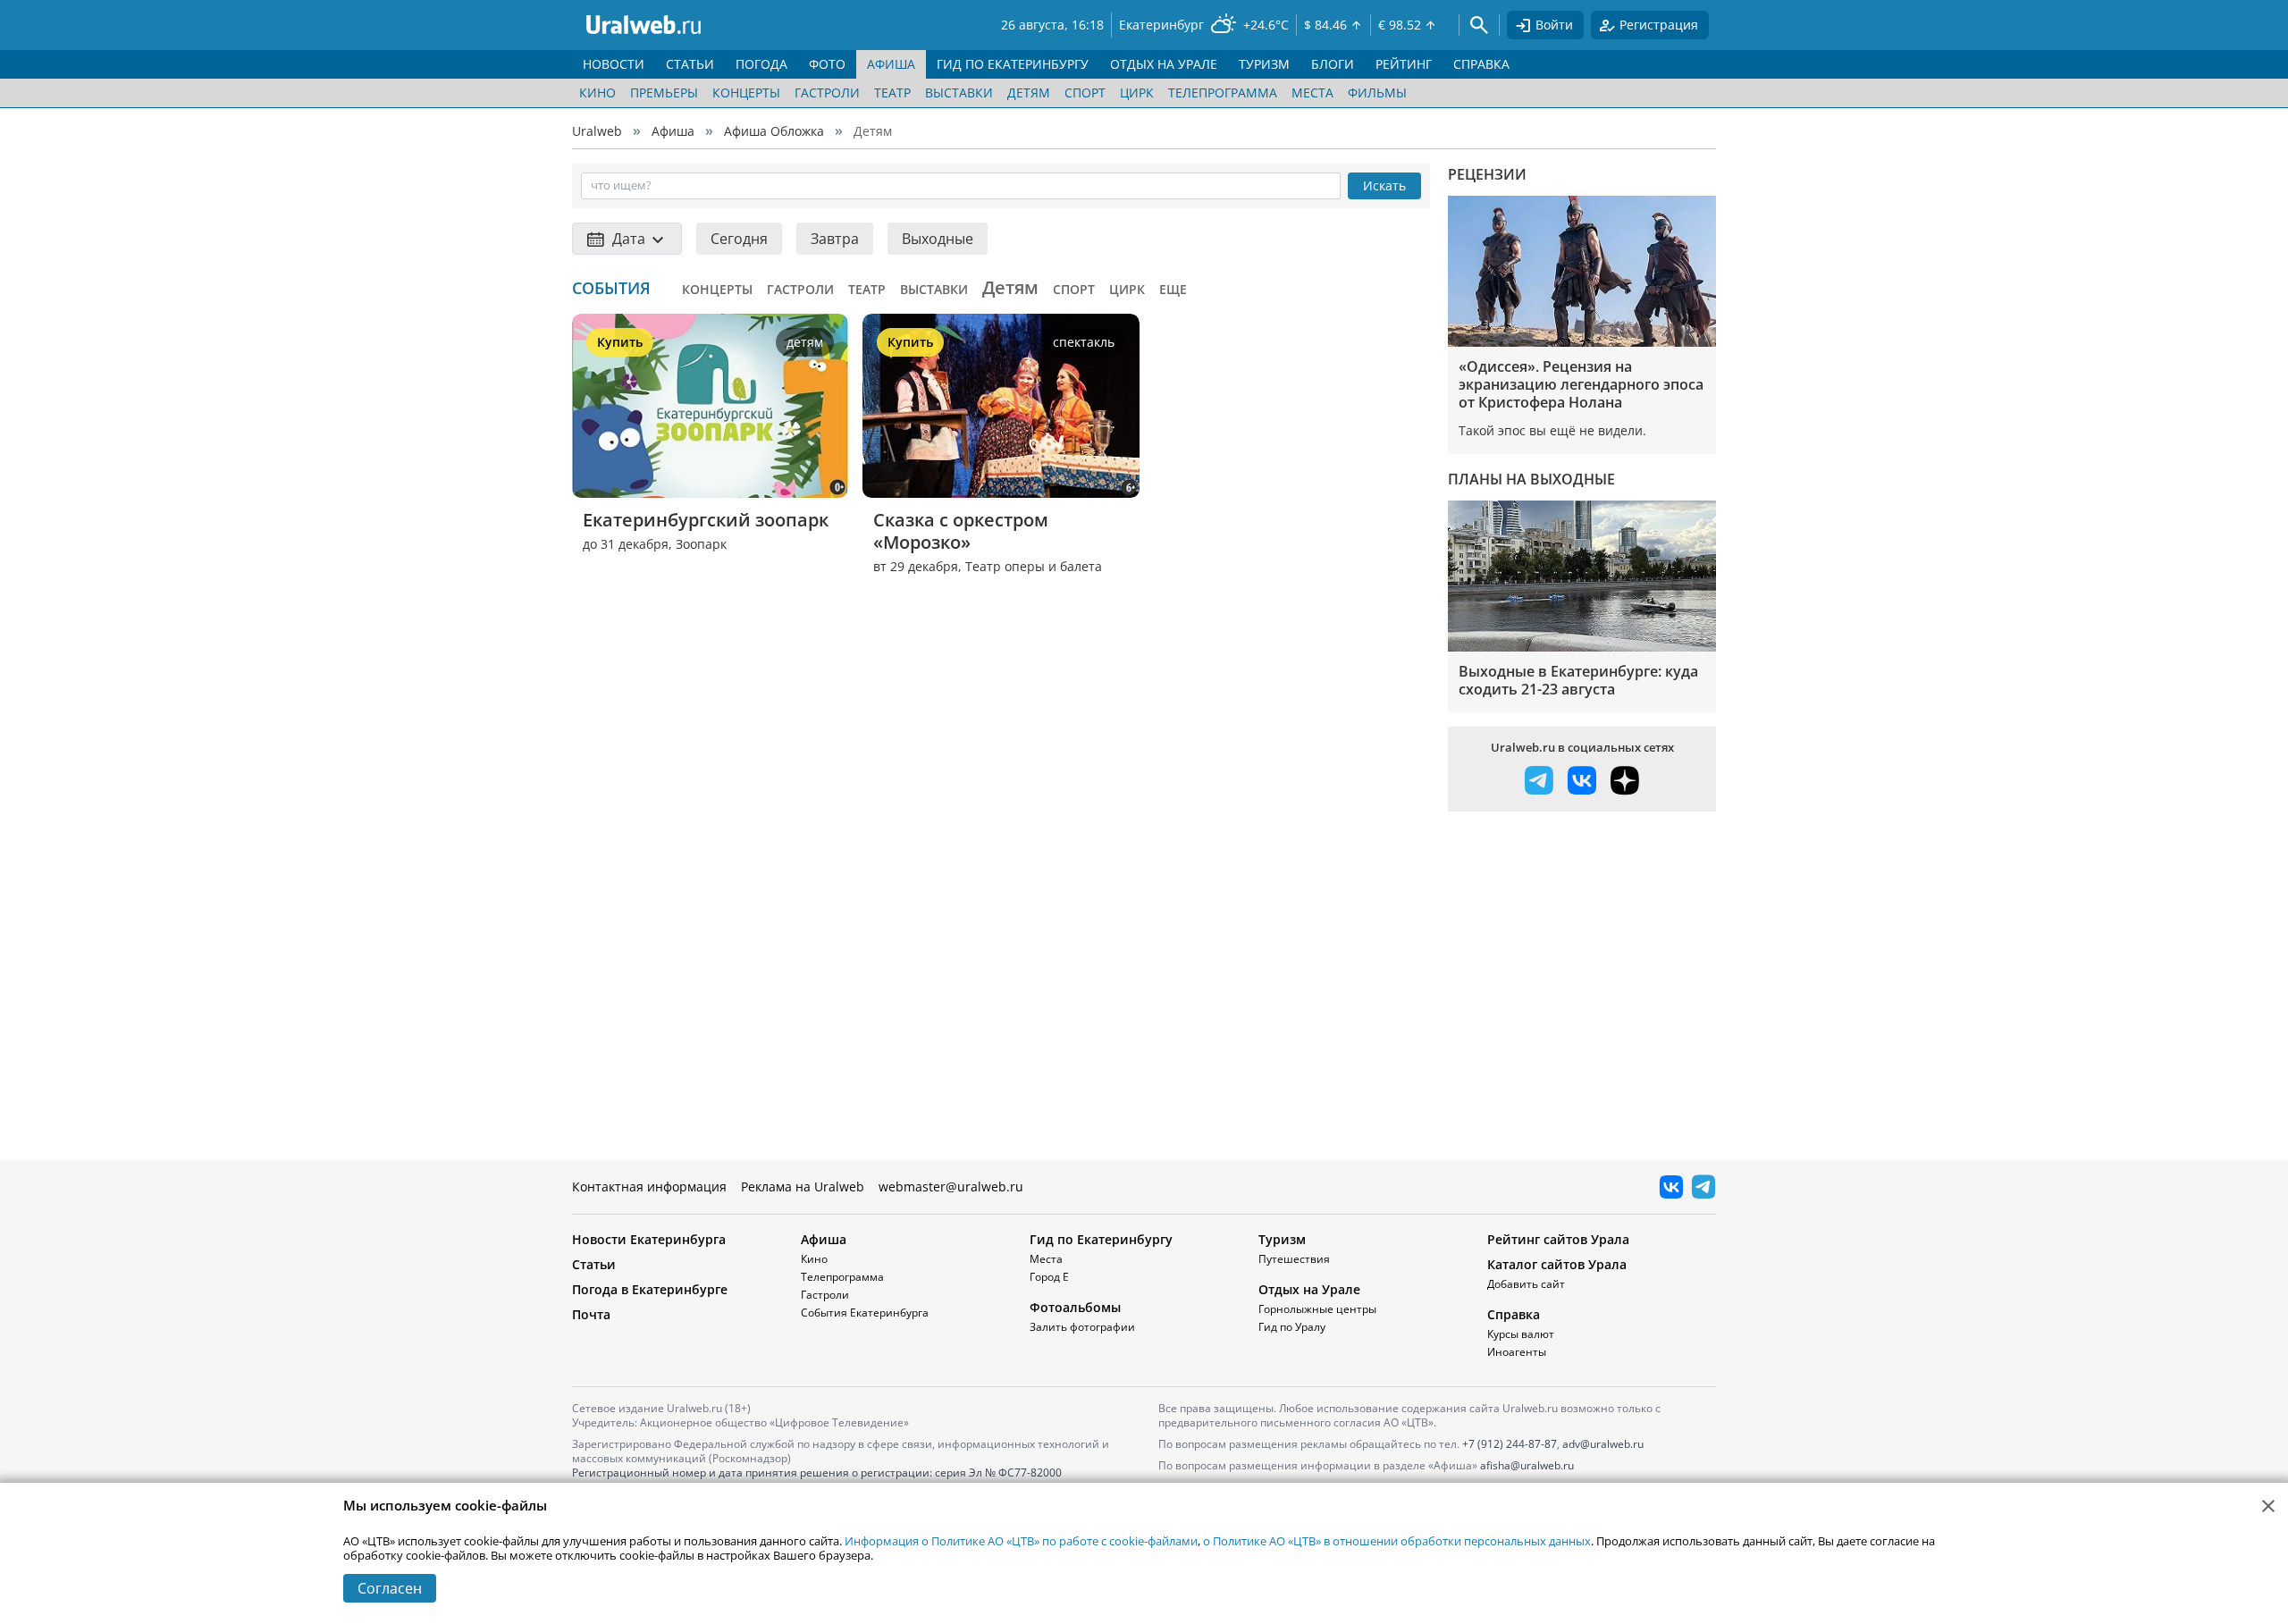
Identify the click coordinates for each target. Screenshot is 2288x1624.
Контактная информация (649, 1186)
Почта (591, 1314)
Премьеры (664, 93)
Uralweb (597, 131)
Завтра (835, 239)
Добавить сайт (1526, 1284)
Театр (892, 93)
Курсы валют (1521, 1334)
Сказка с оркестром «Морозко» (963, 531)
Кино (597, 93)
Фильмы (1377, 93)
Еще (1173, 289)
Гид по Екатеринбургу (1101, 1239)
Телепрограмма (1223, 93)
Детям (1029, 93)
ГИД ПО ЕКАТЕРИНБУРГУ (1013, 64)
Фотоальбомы (1075, 1307)
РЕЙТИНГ (1404, 64)
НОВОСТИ (614, 64)
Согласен (390, 1588)
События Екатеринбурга (865, 1313)
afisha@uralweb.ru (1527, 1465)
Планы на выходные (1531, 479)
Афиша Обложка (774, 131)
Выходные (938, 239)
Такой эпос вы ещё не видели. (1552, 430)
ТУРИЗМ (1264, 64)
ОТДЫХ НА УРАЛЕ (1164, 64)
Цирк (1137, 93)
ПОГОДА (761, 64)
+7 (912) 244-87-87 (1510, 1444)
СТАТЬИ (690, 64)
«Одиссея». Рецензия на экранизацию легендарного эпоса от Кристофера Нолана (1581, 384)
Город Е (1049, 1277)
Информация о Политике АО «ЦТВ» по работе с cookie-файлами (1021, 1541)
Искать (1384, 185)
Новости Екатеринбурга (649, 1239)
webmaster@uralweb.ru (951, 1186)
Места (1312, 93)
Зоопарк (701, 544)
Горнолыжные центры (1317, 1309)
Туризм (1282, 1239)
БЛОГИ (1333, 64)
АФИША (891, 64)
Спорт (1085, 93)
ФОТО (827, 64)
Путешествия (1294, 1259)
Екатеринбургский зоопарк (706, 520)
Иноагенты (1517, 1352)
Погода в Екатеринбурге (650, 1289)
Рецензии (1487, 174)
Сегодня (739, 239)
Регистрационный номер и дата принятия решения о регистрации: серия (817, 1480)
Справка (1514, 1314)
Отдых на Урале (1309, 1289)
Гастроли (827, 93)
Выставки (959, 93)
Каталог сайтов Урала (1557, 1264)
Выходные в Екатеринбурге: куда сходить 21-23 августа (1578, 680)
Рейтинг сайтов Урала (1558, 1239)
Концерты (746, 93)
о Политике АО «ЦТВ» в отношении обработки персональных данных (1397, 1541)
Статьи (594, 1264)
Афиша (673, 131)
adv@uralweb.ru (1603, 1444)
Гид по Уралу (1292, 1327)
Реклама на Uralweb (803, 1186)
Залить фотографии (1082, 1327)
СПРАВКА (1481, 64)
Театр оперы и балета (1034, 566)
